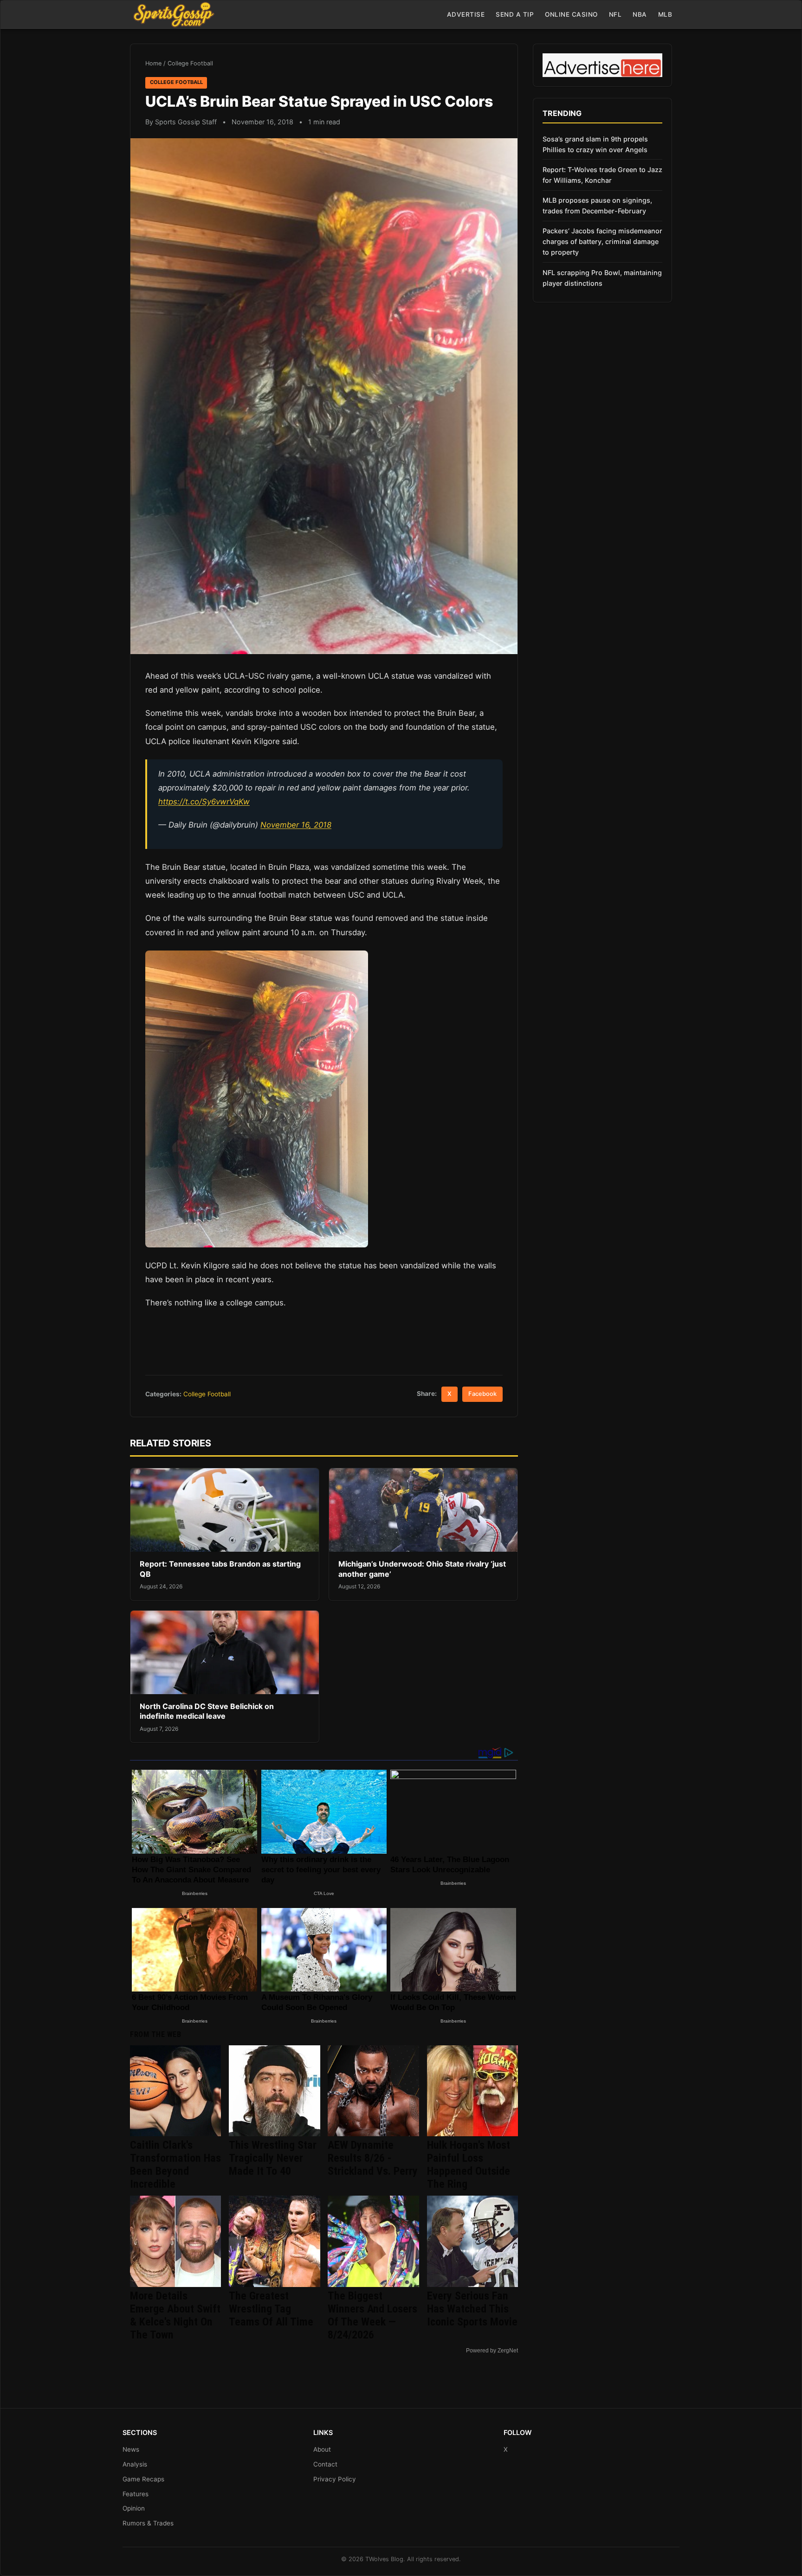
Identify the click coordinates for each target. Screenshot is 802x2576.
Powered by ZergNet (492, 2351)
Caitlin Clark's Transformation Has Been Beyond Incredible (175, 2165)
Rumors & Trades (148, 2523)
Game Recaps (143, 2479)
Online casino (571, 14)
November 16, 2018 (296, 825)
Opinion (134, 2508)
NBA (640, 14)
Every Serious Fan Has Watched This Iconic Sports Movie (472, 2309)
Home (153, 63)
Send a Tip (515, 14)
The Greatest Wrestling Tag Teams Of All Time (271, 2309)
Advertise (466, 14)
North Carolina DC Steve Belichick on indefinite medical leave (207, 1711)
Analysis (135, 2464)
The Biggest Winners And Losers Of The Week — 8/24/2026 (372, 2315)
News (131, 2449)
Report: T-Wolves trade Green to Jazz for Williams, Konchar (602, 175)
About (322, 2449)
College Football (190, 63)
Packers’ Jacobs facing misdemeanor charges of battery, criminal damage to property (602, 241)
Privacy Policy (335, 2479)
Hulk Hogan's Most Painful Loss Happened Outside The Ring (469, 2165)
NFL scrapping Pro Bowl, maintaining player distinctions (602, 278)
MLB (665, 14)
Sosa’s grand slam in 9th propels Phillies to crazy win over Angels (595, 144)
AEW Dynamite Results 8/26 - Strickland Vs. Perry (373, 2158)
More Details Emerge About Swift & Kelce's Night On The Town (175, 2315)
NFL (615, 14)
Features (136, 2494)
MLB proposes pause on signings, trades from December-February (597, 206)
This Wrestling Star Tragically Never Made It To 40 (273, 2158)
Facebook (482, 1394)
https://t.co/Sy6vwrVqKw (204, 802)
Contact (325, 2464)
